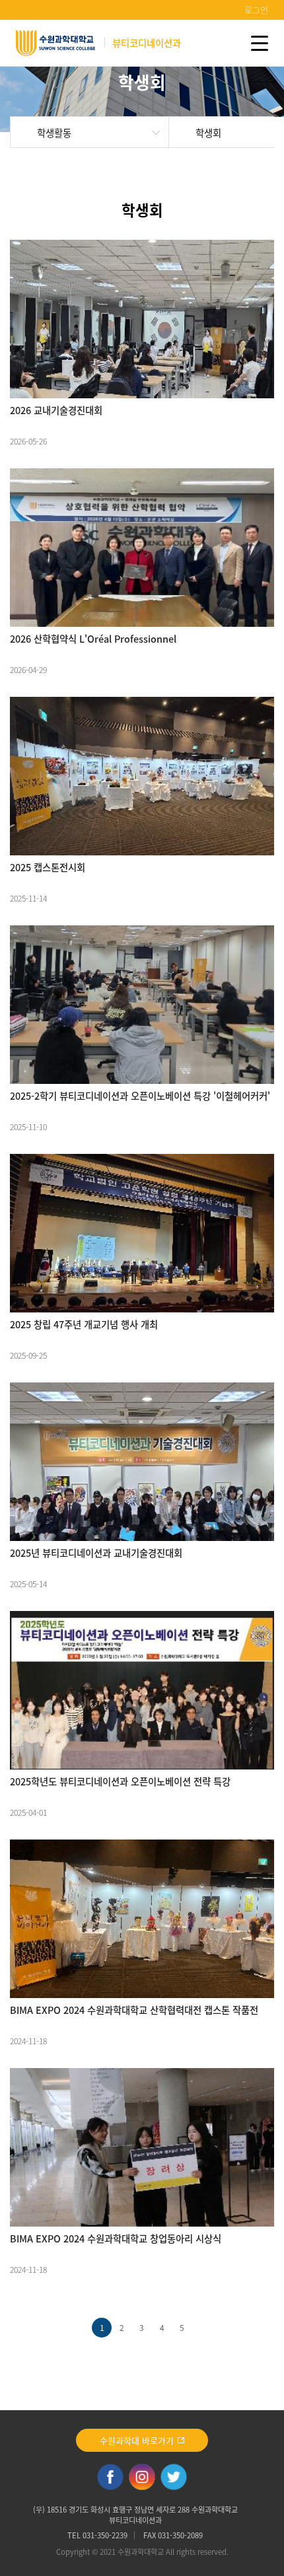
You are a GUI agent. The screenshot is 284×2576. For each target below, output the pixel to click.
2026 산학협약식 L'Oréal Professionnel (93, 639)
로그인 (256, 10)
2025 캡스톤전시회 (48, 867)
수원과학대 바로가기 (138, 2440)
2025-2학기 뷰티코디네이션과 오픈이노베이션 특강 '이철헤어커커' (140, 1096)
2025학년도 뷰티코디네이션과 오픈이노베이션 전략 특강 (120, 1781)
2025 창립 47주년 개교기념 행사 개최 (84, 1324)
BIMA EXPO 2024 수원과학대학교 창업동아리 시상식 (116, 2238)
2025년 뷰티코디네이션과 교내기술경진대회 (96, 1553)
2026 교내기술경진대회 (56, 410)
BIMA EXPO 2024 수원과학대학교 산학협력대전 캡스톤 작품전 (134, 2010)
